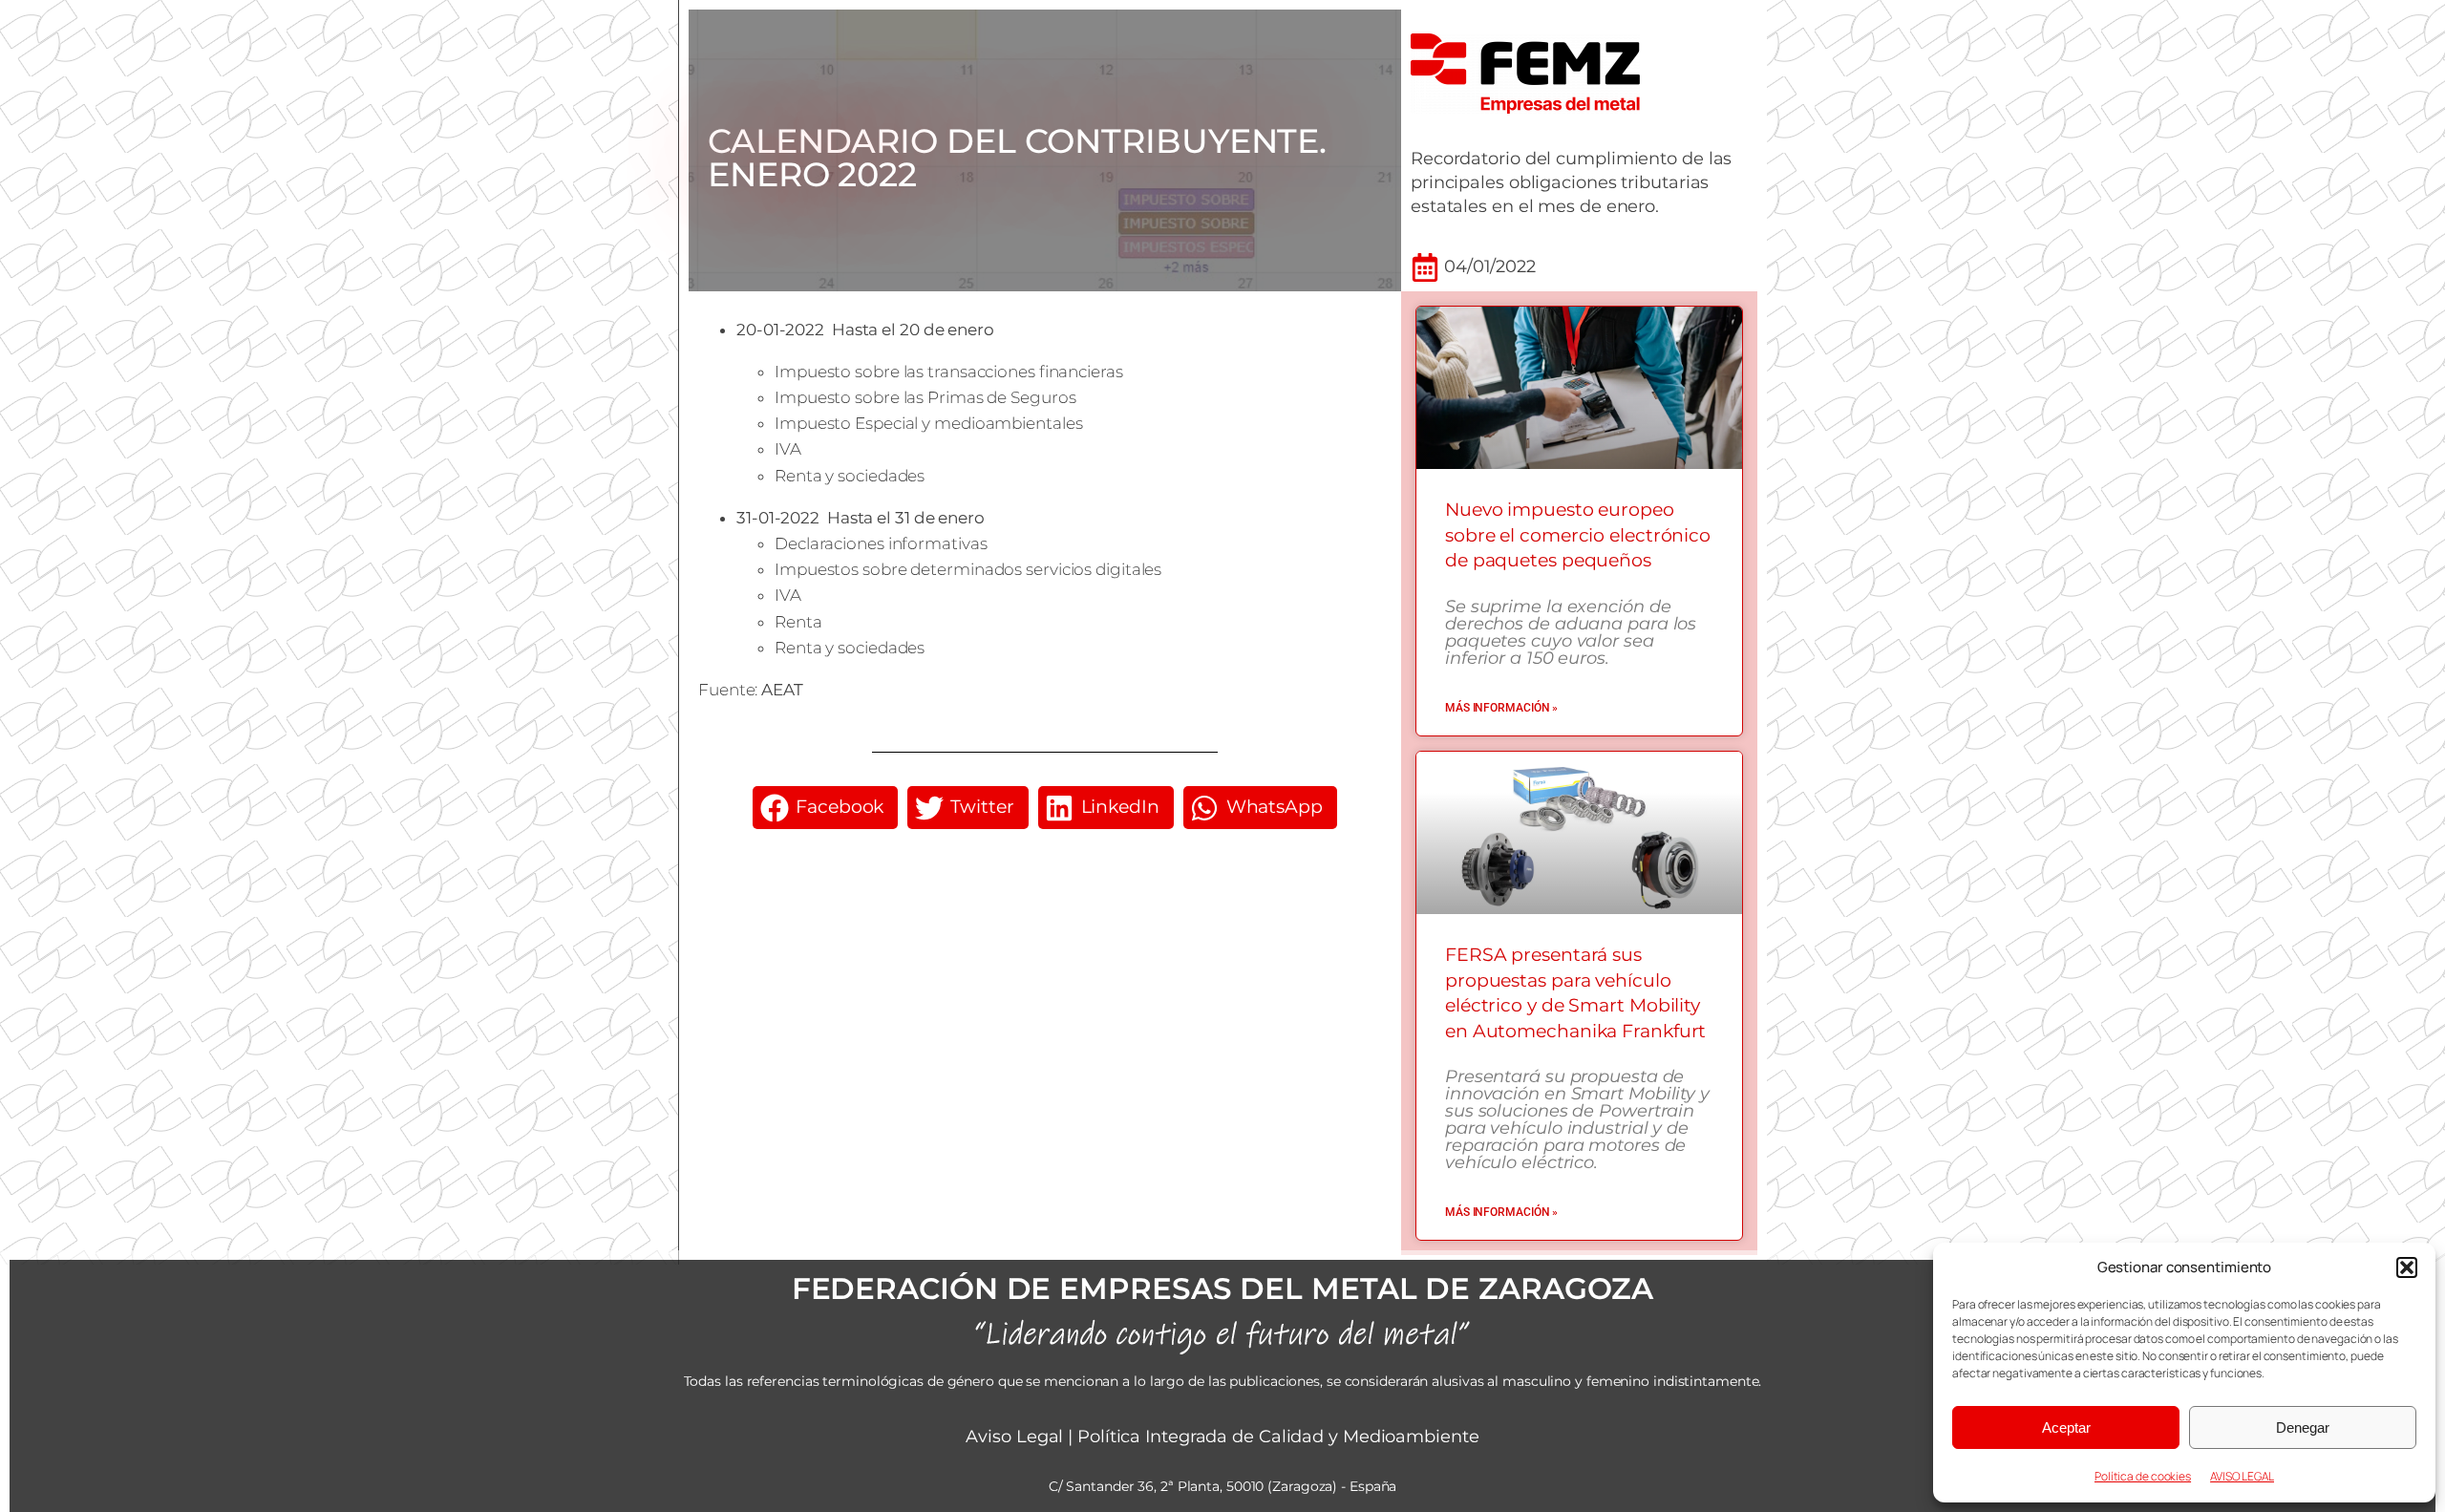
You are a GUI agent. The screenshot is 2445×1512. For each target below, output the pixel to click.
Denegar (2303, 1427)
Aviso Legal (1014, 1437)
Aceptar (2066, 1427)
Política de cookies (2143, 1476)
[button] (2407, 1267)
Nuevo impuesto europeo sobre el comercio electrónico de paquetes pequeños (1578, 535)
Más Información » (1501, 708)
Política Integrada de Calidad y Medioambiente (1278, 1437)
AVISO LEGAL (2242, 1476)
